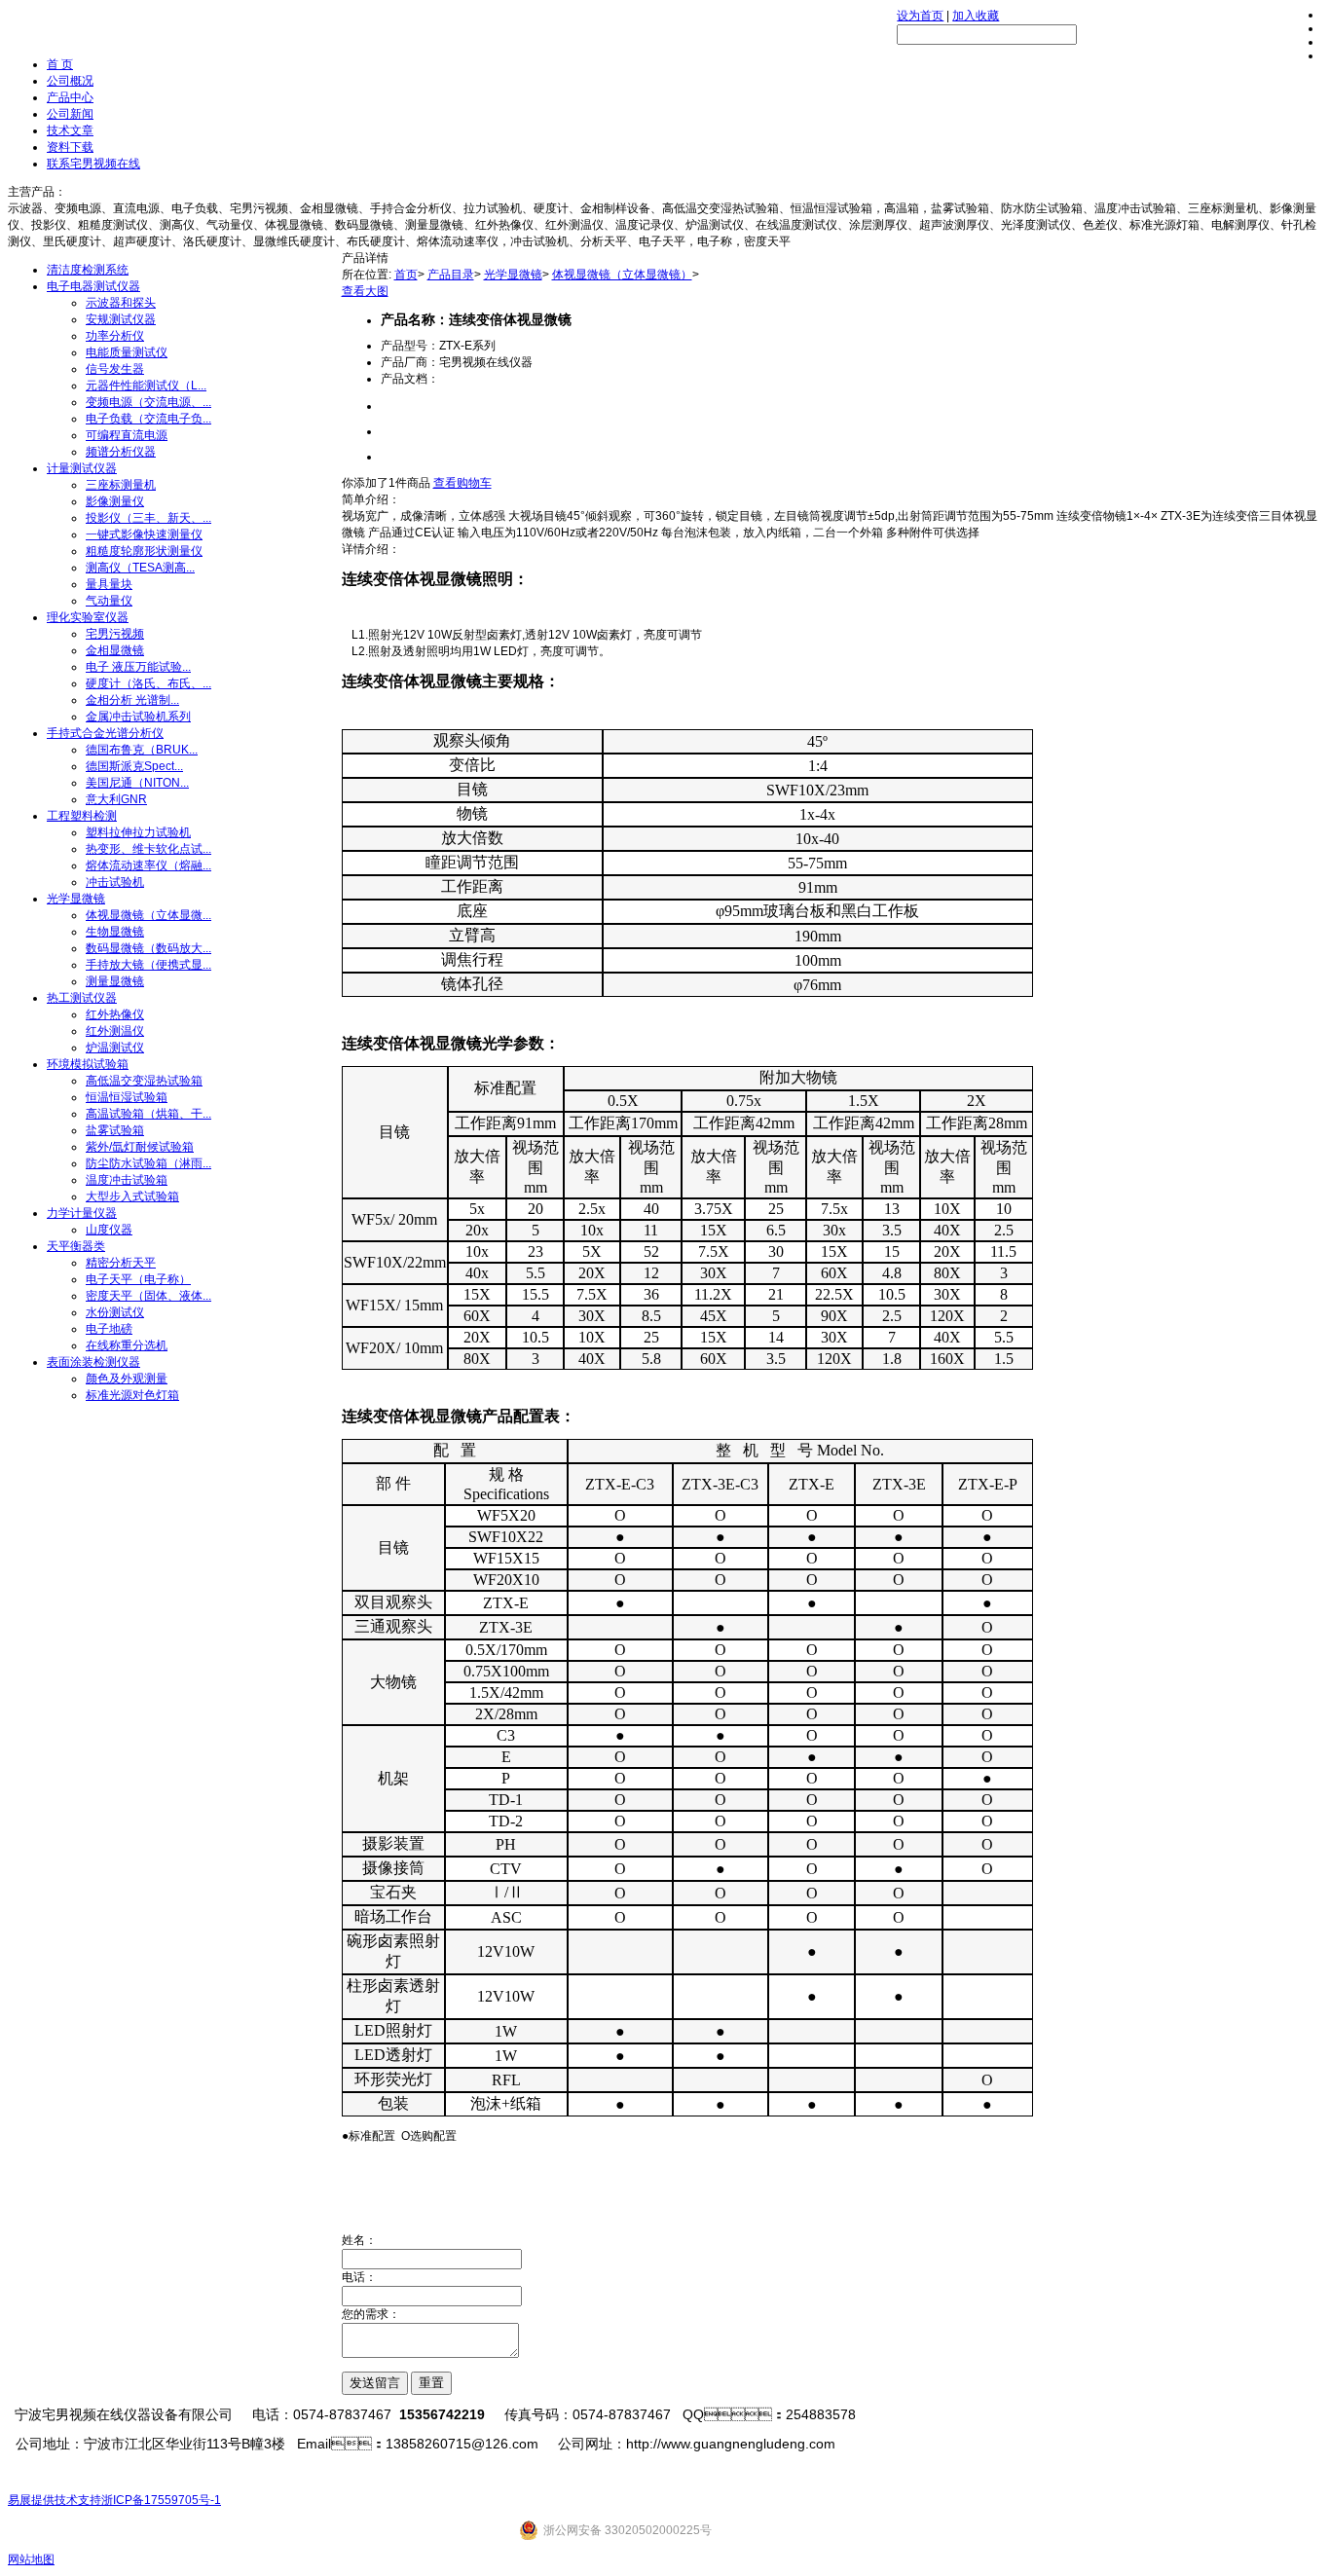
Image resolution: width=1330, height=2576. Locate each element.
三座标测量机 (121, 485)
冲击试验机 (115, 882)
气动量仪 (109, 601)
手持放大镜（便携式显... (148, 965)
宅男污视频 (115, 634)
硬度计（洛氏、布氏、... (148, 683)
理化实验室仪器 (88, 617)
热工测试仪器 (82, 998)
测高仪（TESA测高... (140, 568)
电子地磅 (109, 1329)
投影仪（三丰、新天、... (148, 518)
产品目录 (451, 275)
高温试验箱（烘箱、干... (148, 1114)
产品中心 (70, 97)
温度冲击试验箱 (127, 1180)
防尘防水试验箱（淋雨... (148, 1163)
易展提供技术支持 (55, 2500)
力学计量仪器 (82, 1213)
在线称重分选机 (127, 1345)
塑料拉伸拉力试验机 (138, 832)
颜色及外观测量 (127, 1379)
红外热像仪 (115, 1014)
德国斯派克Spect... (134, 766)
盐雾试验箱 (115, 1130)
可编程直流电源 (127, 435)
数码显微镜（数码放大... (148, 948)
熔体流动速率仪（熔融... (148, 865)
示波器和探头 (121, 303)
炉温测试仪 (115, 1048)
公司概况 (70, 81)
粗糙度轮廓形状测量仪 (144, 551)
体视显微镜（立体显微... (148, 915)
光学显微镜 (76, 899)
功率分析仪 (115, 336)
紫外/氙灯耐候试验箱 (140, 1147)
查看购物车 (462, 483)
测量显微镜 (115, 981)
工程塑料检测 (82, 816)
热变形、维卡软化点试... (148, 849)
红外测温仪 (115, 1031)
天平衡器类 (76, 1246)
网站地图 (31, 2559)
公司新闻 (70, 114)
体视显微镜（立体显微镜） (622, 275)
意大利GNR (116, 799)
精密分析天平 (121, 1263)
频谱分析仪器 (121, 452)
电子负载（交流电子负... (148, 419)
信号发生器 (115, 369)
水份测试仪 (115, 1312)
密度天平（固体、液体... (148, 1296)
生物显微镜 (115, 932)
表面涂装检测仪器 (93, 1362)
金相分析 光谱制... (132, 700)
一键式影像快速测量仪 (144, 534)
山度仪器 (109, 1230)
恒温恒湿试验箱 (127, 1097)
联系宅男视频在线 (93, 164)
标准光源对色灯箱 (132, 1395)
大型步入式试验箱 (132, 1196)
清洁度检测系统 (88, 270)
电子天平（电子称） (138, 1279)
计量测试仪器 (82, 468)
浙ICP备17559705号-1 (161, 2500)
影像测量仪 (115, 501)
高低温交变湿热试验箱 (144, 1081)
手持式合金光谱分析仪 (105, 733)
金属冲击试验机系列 (138, 717)
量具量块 (109, 584)
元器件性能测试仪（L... (146, 386)
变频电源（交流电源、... (148, 402)
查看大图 (365, 291)
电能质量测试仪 (127, 352)
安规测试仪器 (121, 319)
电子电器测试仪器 (93, 286)
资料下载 (70, 147)
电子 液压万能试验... (138, 667)
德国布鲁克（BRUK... (142, 750)
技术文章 (70, 130)
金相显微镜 (115, 650)
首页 (406, 275)
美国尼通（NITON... (137, 783)
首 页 (60, 64)
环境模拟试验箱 (88, 1064)
